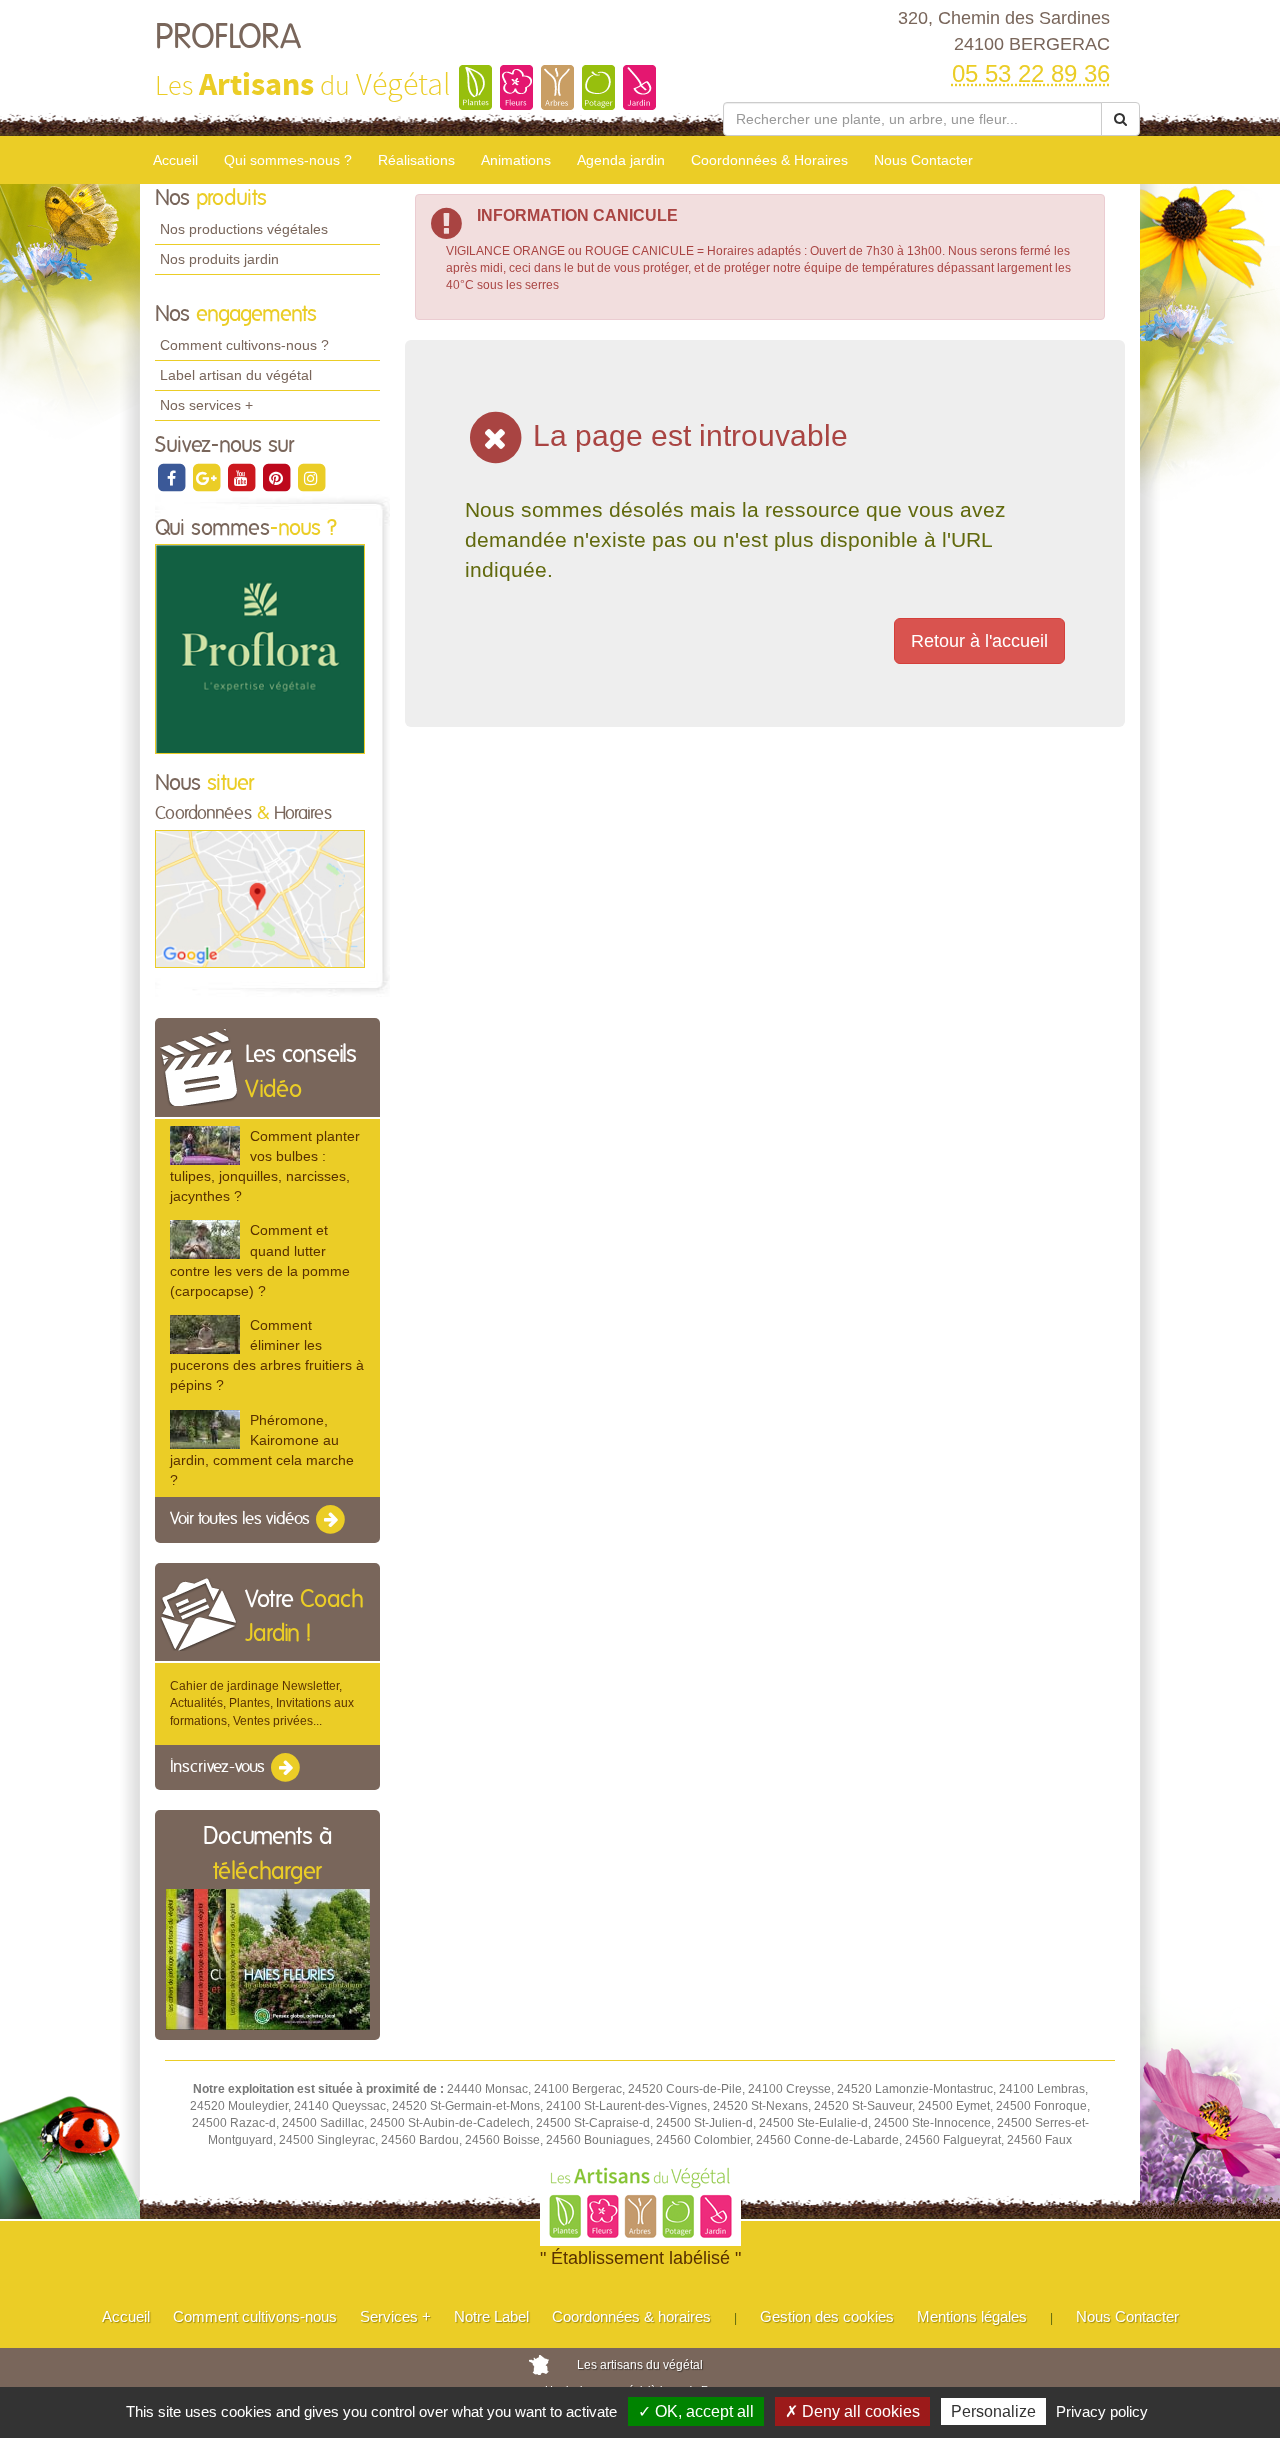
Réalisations (416, 160)
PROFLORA (228, 38)
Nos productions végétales (244, 229)
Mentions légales (972, 2316)
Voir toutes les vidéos (242, 1519)
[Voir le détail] (205, 1145)
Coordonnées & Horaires (769, 160)
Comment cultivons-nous (255, 2316)
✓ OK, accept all (696, 2411)
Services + (395, 2316)
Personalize (993, 2411)
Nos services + (206, 405)
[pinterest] (277, 477)
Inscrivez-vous (219, 1767)
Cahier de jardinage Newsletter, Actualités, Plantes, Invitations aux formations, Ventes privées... (262, 1703)
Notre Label (491, 2316)
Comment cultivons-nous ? (244, 345)
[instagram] (311, 477)
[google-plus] (207, 477)
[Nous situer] (260, 898)
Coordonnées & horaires (631, 2316)
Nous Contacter (923, 160)
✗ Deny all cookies (852, 2411)
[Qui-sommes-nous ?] (260, 649)
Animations (516, 160)
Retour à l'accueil (979, 641)
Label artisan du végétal (236, 375)
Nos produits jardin (219, 259)
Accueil (175, 160)
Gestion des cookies (827, 2316)
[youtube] (242, 477)
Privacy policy (1102, 2411)
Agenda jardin (621, 160)
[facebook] (172, 477)
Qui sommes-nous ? (288, 160)
